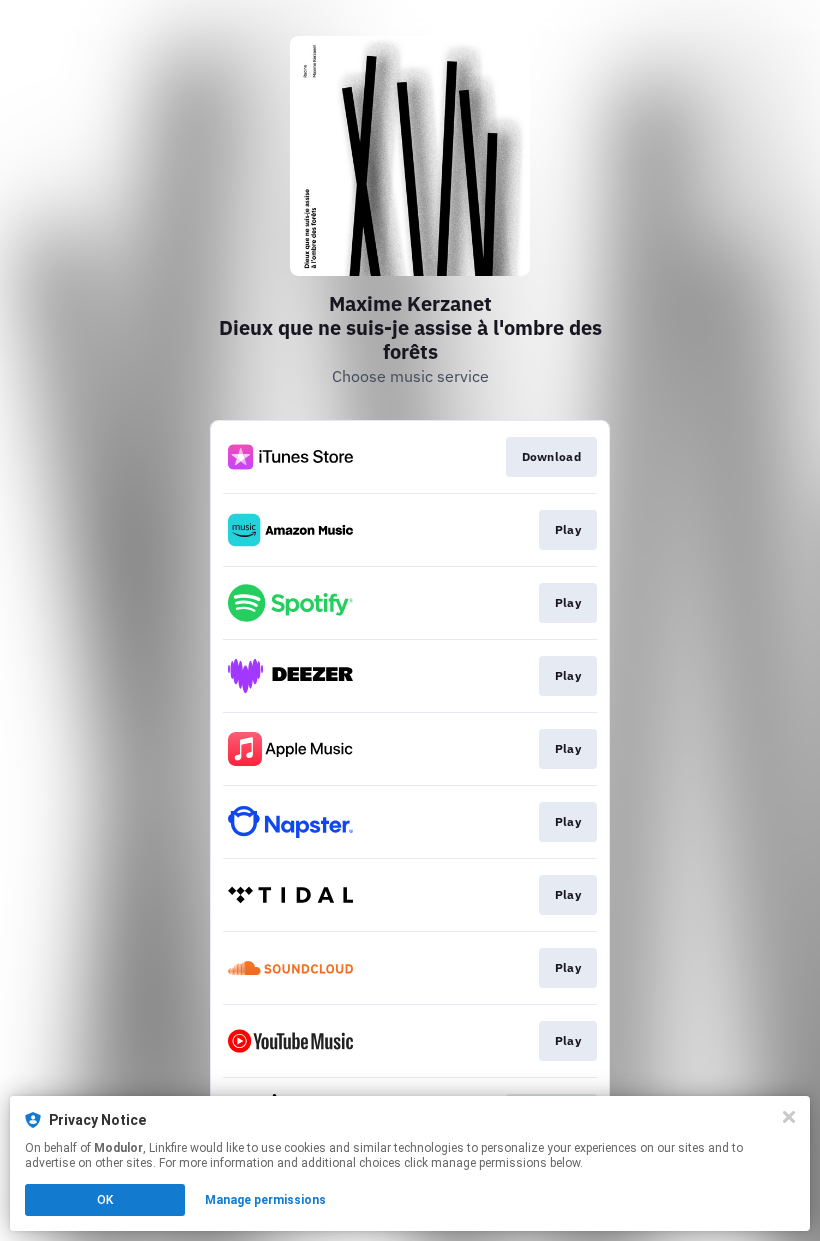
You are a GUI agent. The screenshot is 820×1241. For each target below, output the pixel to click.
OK (105, 1200)
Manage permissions (265, 1200)
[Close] (789, 1117)
